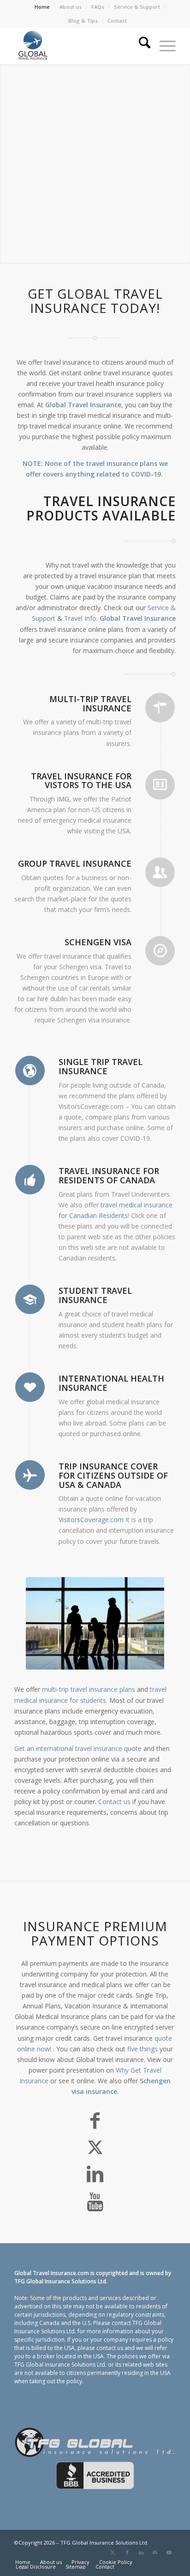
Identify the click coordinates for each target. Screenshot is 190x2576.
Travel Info (80, 618)
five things (142, 2049)
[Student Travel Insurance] (30, 1299)
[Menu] (163, 46)
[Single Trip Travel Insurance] (30, 1071)
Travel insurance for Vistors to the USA (81, 781)
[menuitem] (42, 7)
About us (71, 7)
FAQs (98, 7)
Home (42, 7)
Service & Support (137, 7)
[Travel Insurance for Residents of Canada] (30, 1180)
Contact (117, 21)
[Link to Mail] (155, 2552)
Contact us (114, 1802)
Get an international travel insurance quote (78, 1748)
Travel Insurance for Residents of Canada (109, 1175)
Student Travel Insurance (95, 1295)
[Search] (140, 46)
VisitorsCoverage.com (91, 1520)
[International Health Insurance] (30, 1387)
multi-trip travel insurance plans (89, 1689)
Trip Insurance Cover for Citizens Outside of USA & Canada (113, 1475)
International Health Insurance (111, 1383)
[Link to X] (113, 2552)
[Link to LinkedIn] (141, 2552)
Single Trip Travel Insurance (101, 1066)
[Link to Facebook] (127, 2552)
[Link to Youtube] (169, 2552)
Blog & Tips (83, 21)
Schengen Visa (98, 942)
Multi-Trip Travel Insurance (90, 704)
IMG (63, 799)
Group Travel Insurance (75, 863)
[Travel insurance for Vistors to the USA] (160, 785)
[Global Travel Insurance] (79, 46)
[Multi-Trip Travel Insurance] (160, 708)
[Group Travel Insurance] (160, 872)
